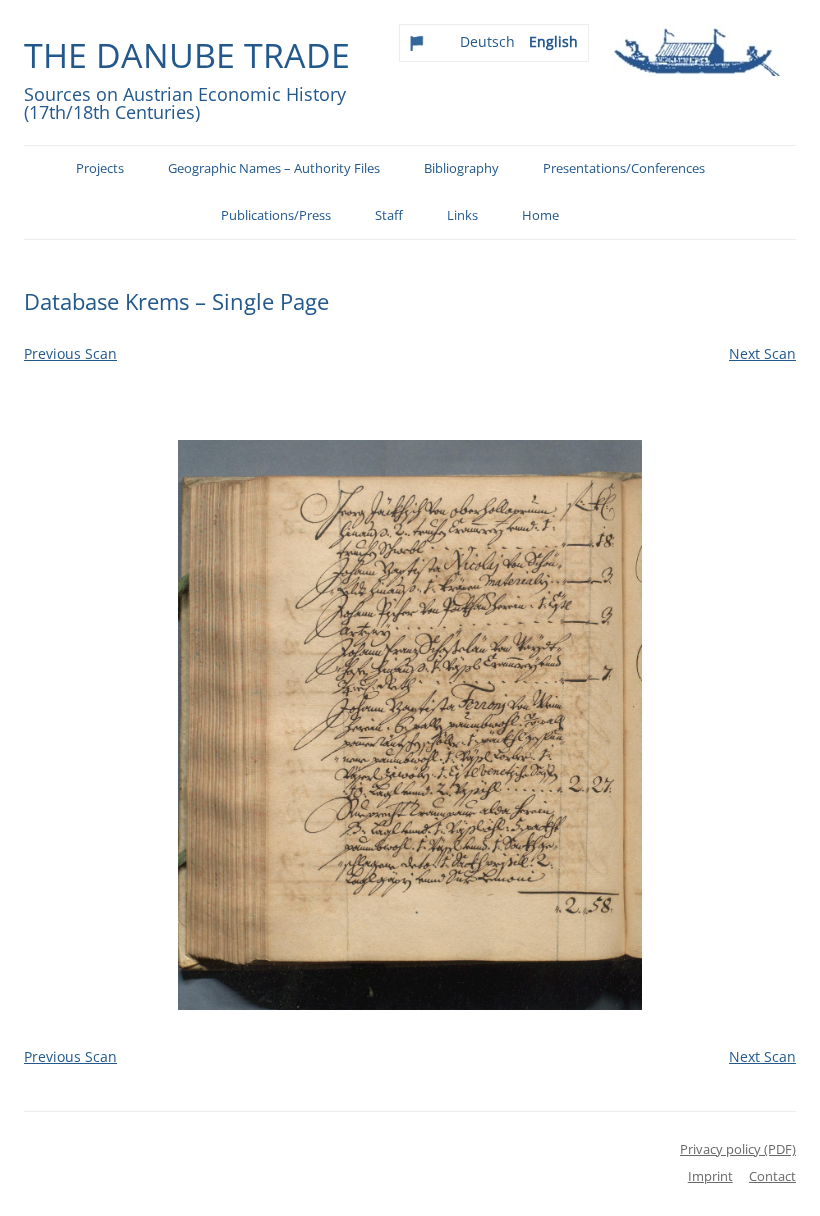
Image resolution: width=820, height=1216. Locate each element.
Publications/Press (276, 215)
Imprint (710, 1176)
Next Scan (762, 353)
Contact (772, 1176)
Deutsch (487, 41)
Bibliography (461, 168)
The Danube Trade (187, 55)
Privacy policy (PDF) (738, 1149)
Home (540, 215)
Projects (100, 168)
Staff (389, 215)
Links (462, 215)
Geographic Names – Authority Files (274, 168)
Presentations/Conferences (624, 168)
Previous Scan (70, 353)
